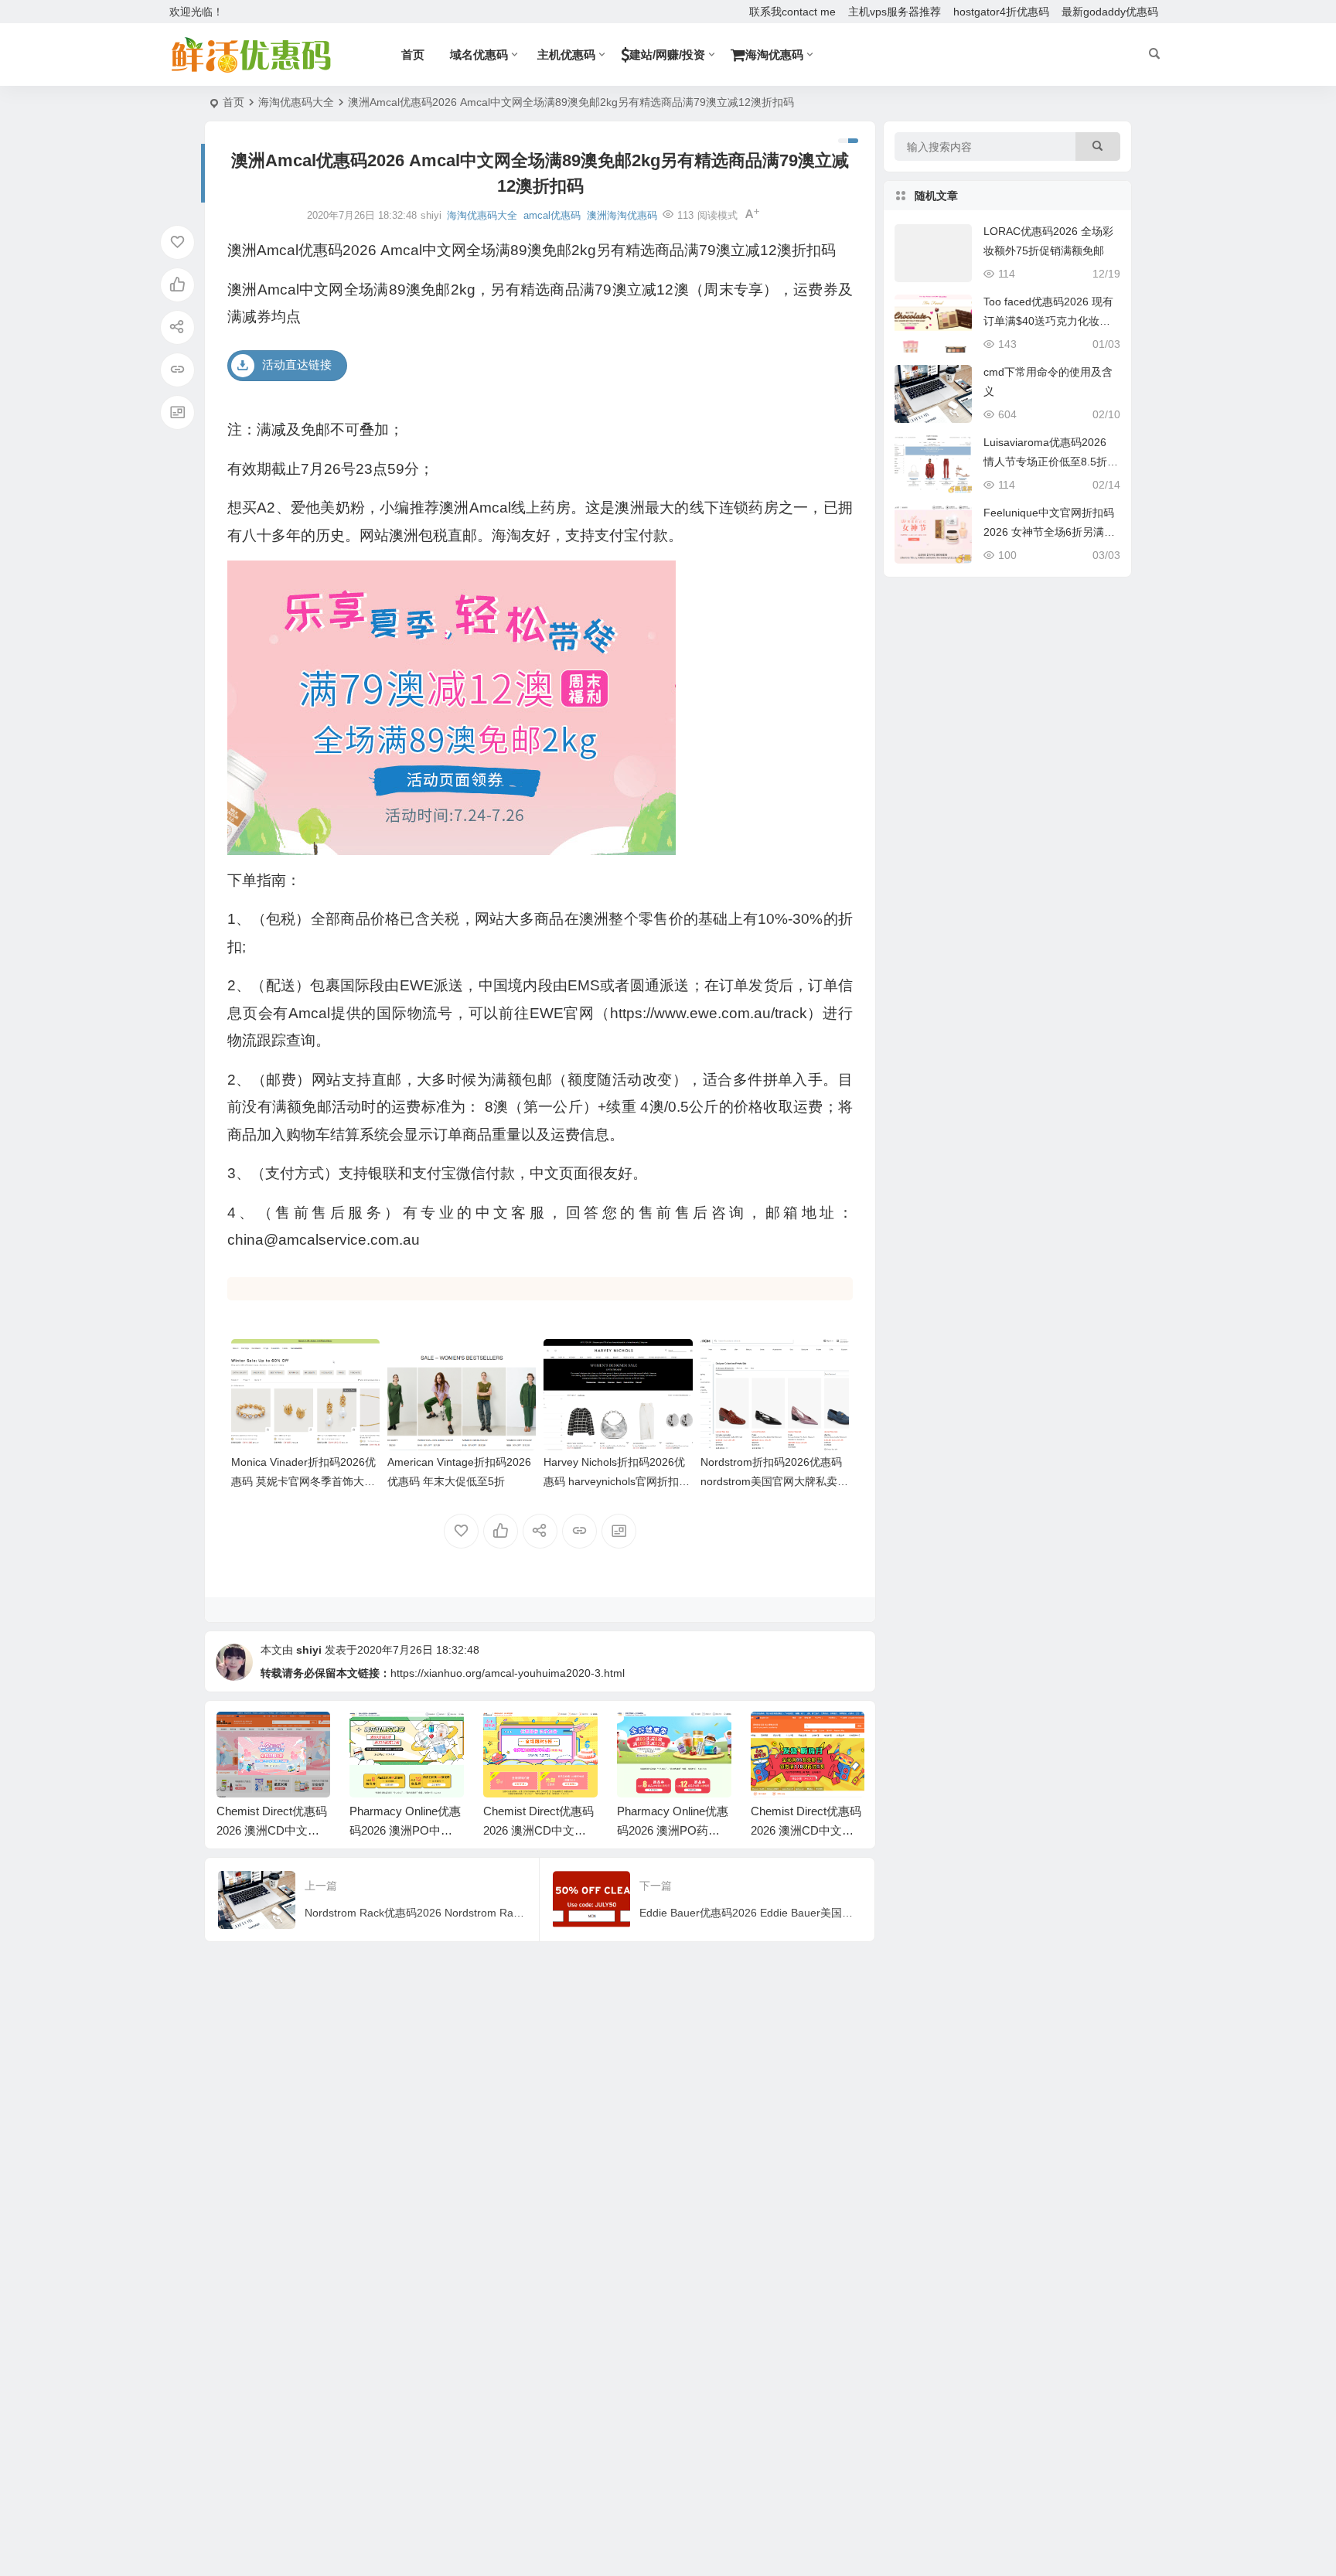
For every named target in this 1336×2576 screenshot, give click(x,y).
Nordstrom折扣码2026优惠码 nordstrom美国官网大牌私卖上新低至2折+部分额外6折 (774, 1481)
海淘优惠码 (774, 55)
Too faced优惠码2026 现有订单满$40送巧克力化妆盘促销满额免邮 (1048, 321)
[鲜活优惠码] (250, 55)
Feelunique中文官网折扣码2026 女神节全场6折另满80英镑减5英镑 (1050, 532)
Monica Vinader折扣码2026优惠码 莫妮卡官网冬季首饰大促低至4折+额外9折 (303, 1481)
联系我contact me (792, 12)
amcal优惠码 (552, 215)
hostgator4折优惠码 (1001, 12)
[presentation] (775, 1736)
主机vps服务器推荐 (895, 12)
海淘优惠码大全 (296, 102)
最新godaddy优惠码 (1110, 12)
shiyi (309, 1650)
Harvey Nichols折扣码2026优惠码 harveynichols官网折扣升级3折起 (617, 1481)
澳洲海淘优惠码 (622, 215)
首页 (233, 102)
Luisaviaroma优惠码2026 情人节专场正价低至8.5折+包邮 (1045, 462)
